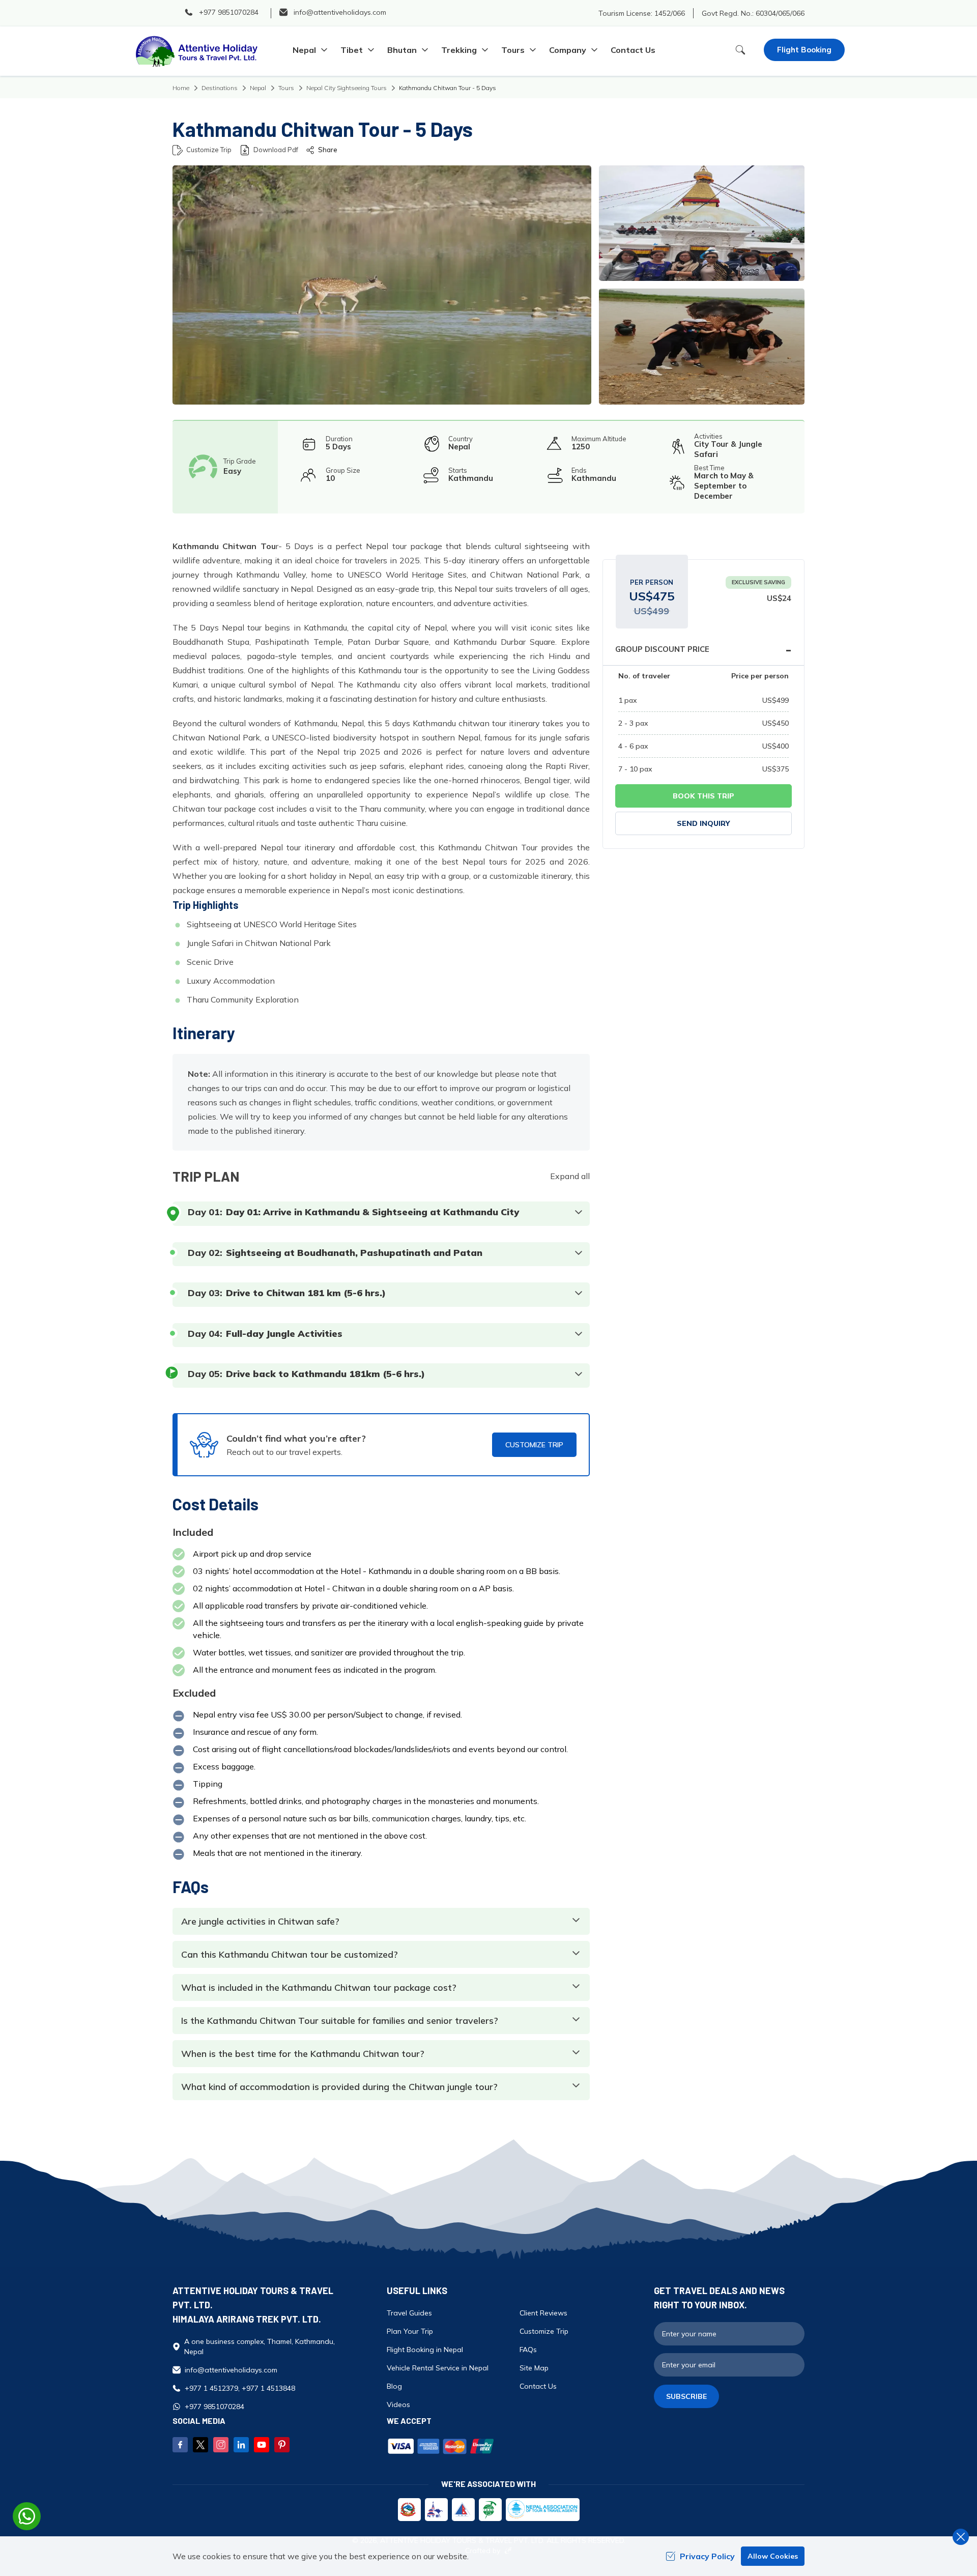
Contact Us (633, 50)
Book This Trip (703, 796)
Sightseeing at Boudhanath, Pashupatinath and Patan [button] (354, 1253)
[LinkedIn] (241, 2445)
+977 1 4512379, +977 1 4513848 (240, 2388)
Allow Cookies (773, 2556)
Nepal (258, 88)
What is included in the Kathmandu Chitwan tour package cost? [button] (319, 1988)
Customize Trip (209, 150)
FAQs (528, 2350)
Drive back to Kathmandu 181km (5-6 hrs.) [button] (325, 1374)
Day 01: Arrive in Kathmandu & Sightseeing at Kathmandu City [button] (372, 1212)
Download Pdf (276, 150)
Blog (394, 2386)
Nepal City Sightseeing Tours (347, 88)
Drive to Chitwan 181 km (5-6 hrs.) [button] (306, 1293)
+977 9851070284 (214, 2407)
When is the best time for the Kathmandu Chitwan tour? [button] (303, 2054)
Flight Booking (804, 50)
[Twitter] (200, 2445)
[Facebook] (180, 2445)
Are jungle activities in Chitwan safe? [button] (260, 1922)
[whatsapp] (27, 2516)
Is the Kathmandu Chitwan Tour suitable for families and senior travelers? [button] (340, 2021)
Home (181, 88)
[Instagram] (221, 2445)
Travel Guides (409, 2313)
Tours (286, 88)
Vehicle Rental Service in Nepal (438, 2368)
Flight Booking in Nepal (425, 2350)
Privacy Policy (707, 2556)
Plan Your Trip (410, 2331)
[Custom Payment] (515, 2447)
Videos (398, 2405)
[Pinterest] (282, 2445)
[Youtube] (262, 2445)
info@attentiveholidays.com (231, 2370)
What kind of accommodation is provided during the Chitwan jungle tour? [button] (339, 2087)
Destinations (220, 88)
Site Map (534, 2368)
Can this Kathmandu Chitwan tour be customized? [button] (290, 1955)
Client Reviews (543, 2313)
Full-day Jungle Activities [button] (284, 1334)
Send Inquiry (703, 823)
